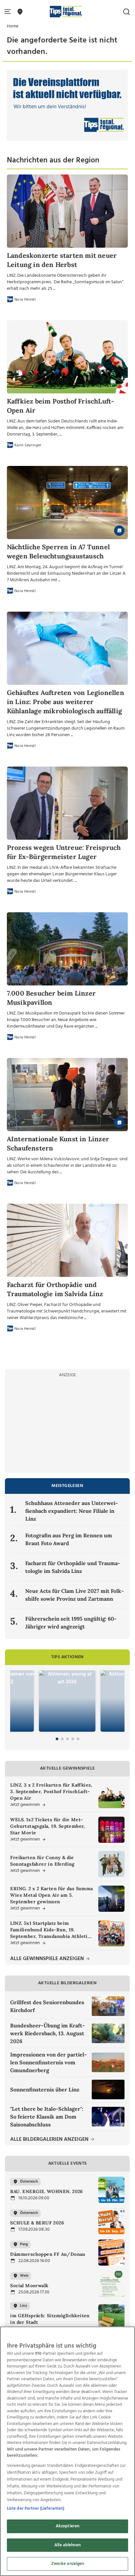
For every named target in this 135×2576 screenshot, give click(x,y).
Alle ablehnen (67, 2545)
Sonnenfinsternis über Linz (45, 2089)
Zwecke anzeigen (68, 2564)
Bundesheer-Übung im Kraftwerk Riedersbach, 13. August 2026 (48, 2033)
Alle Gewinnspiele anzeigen (48, 1959)
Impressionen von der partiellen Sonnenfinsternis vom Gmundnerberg (48, 2062)
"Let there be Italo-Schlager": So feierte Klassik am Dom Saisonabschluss (47, 2117)
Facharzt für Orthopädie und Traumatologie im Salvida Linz (73, 1567)
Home (13, 26)
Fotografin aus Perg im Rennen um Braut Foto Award (69, 1539)
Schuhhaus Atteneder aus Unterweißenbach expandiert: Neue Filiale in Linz (72, 1511)
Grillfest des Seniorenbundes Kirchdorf (47, 2006)
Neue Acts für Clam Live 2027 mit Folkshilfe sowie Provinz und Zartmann (75, 1595)
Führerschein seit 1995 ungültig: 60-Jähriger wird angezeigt (71, 1623)
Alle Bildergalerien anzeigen (50, 2140)
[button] (9, 12)
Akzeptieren (67, 2526)
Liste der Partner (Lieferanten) (36, 2509)
